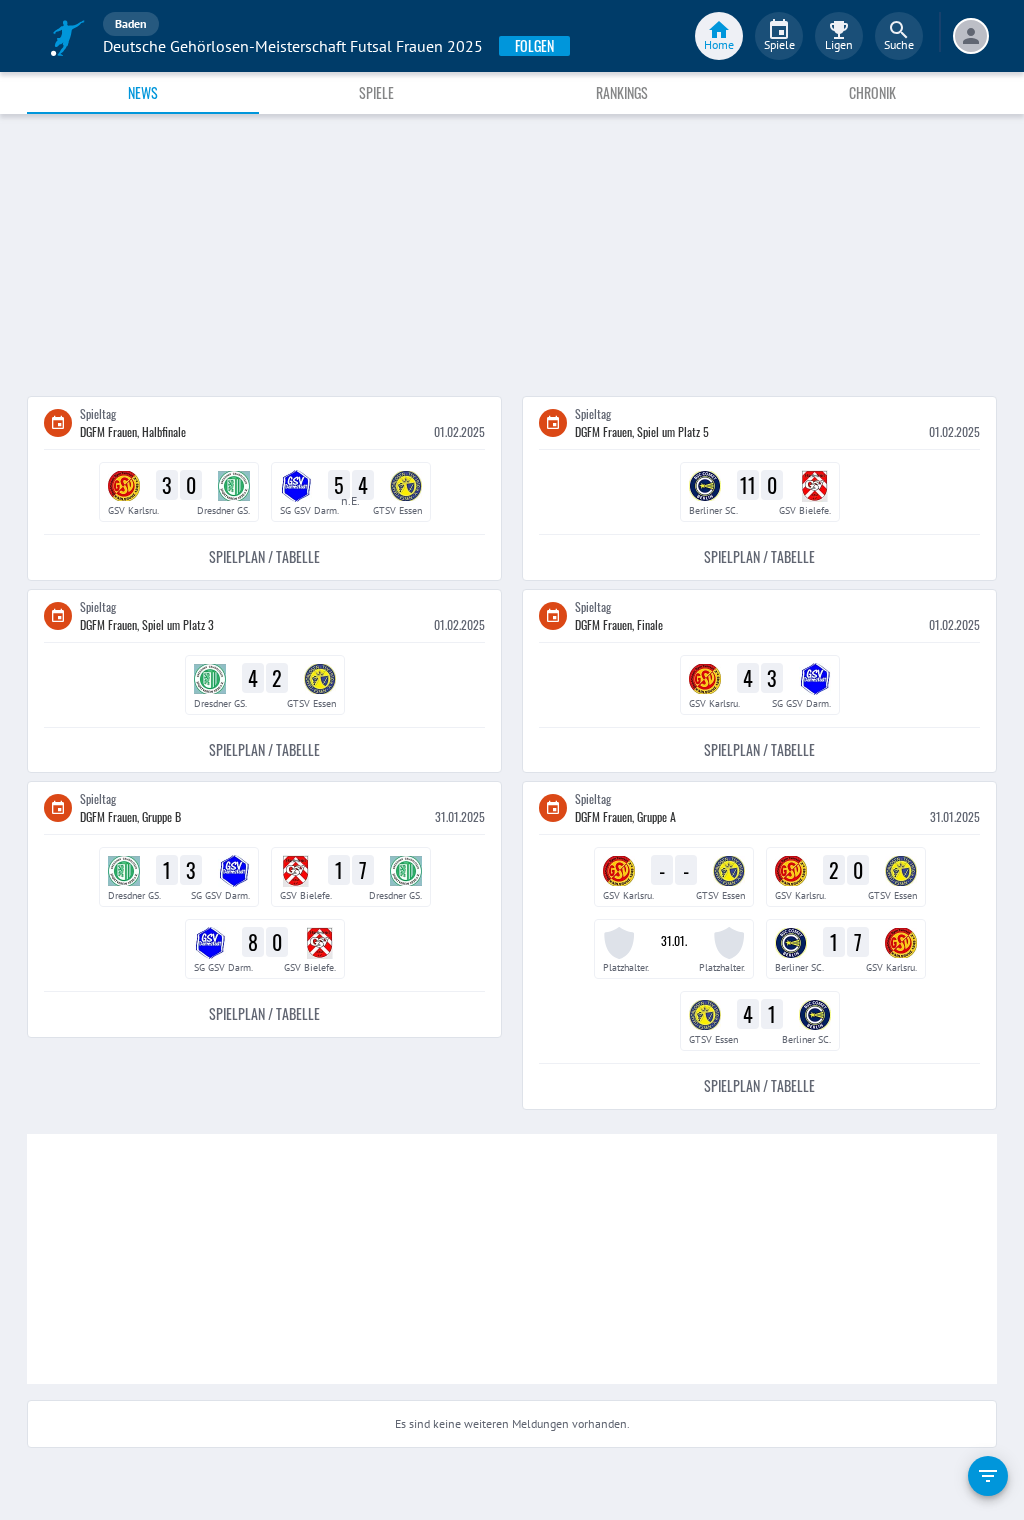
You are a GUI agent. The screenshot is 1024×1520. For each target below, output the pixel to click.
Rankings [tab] (622, 92)
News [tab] (143, 92)
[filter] (988, 1476)
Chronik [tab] (872, 92)
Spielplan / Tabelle (264, 556)
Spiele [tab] (376, 92)
